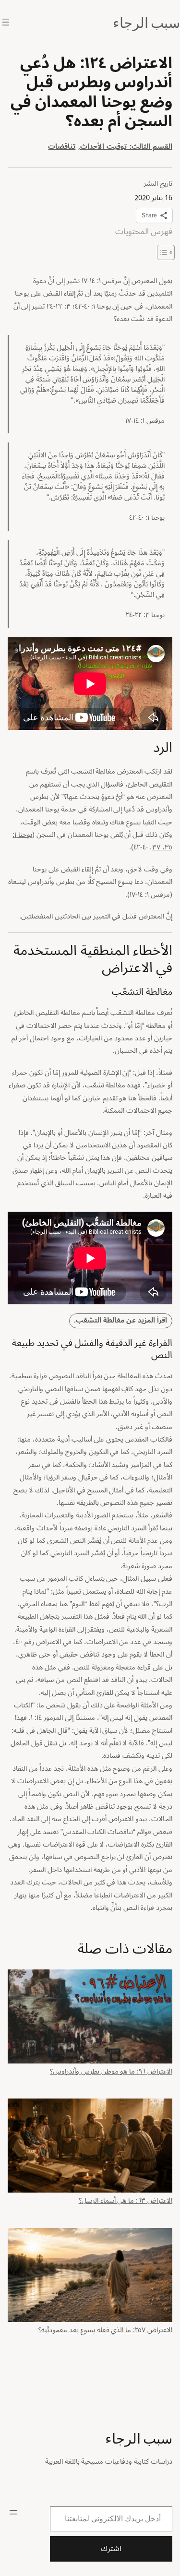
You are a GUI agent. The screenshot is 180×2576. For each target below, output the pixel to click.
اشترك (111, 2549)
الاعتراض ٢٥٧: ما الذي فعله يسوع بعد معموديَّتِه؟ (105, 2329)
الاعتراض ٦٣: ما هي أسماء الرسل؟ (126, 2199)
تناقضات (62, 147)
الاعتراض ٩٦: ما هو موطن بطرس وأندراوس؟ (111, 2070)
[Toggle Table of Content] (161, 252)
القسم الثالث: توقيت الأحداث (126, 147)
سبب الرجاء (146, 22)
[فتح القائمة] (6, 22)
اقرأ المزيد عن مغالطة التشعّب (121, 1320)
